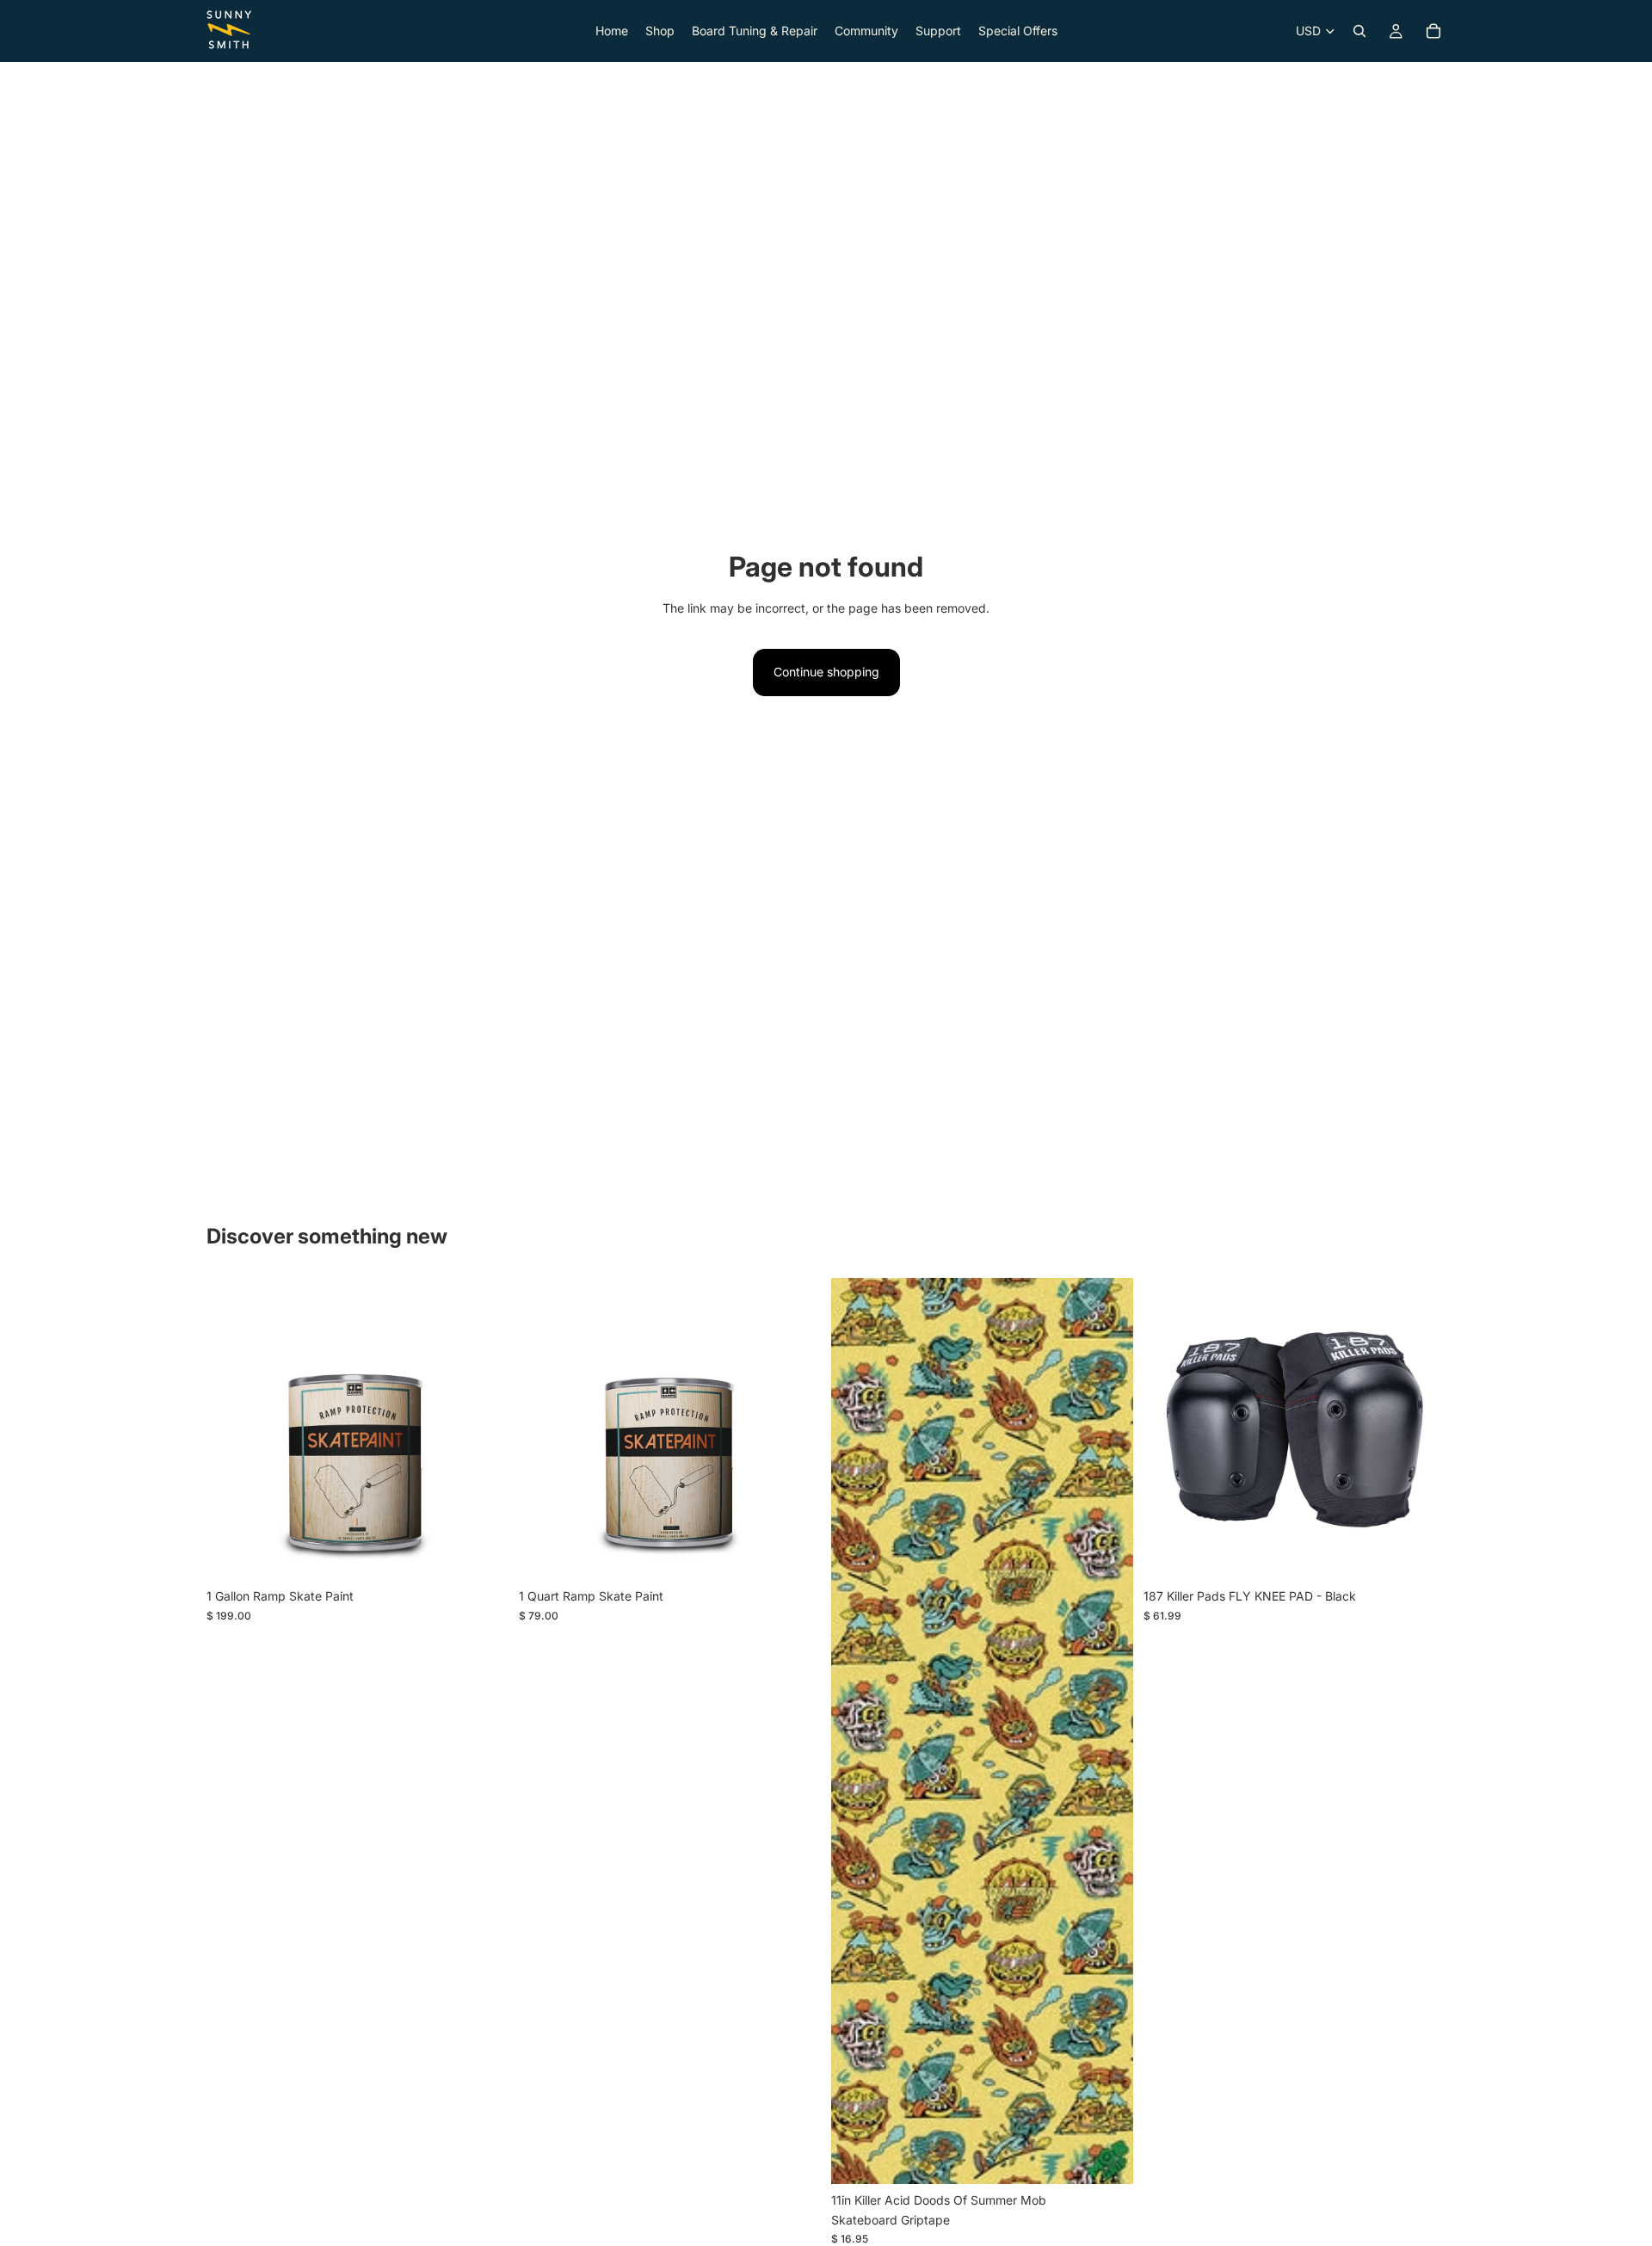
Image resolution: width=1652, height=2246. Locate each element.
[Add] (482, 1554)
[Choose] (1419, 1554)
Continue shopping (826, 672)
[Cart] (1433, 31)
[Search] (1359, 31)
